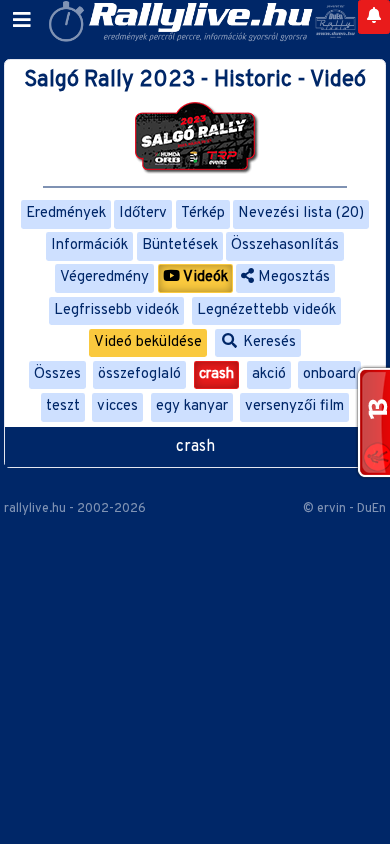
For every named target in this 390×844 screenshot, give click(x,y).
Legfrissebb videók (116, 310)
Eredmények (66, 213)
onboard (329, 374)
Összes (57, 374)
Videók (204, 277)
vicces (117, 406)
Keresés (267, 342)
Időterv (143, 213)
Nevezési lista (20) (301, 213)
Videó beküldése (148, 342)
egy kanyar (192, 406)
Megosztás (292, 277)
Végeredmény (104, 277)
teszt (63, 406)
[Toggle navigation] (22, 21)
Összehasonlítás (285, 245)
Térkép (203, 213)
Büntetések (180, 245)
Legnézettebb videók (266, 310)
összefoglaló (139, 374)
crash (216, 374)
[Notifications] (374, 17)
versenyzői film (294, 406)
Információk (89, 245)
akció (269, 374)
